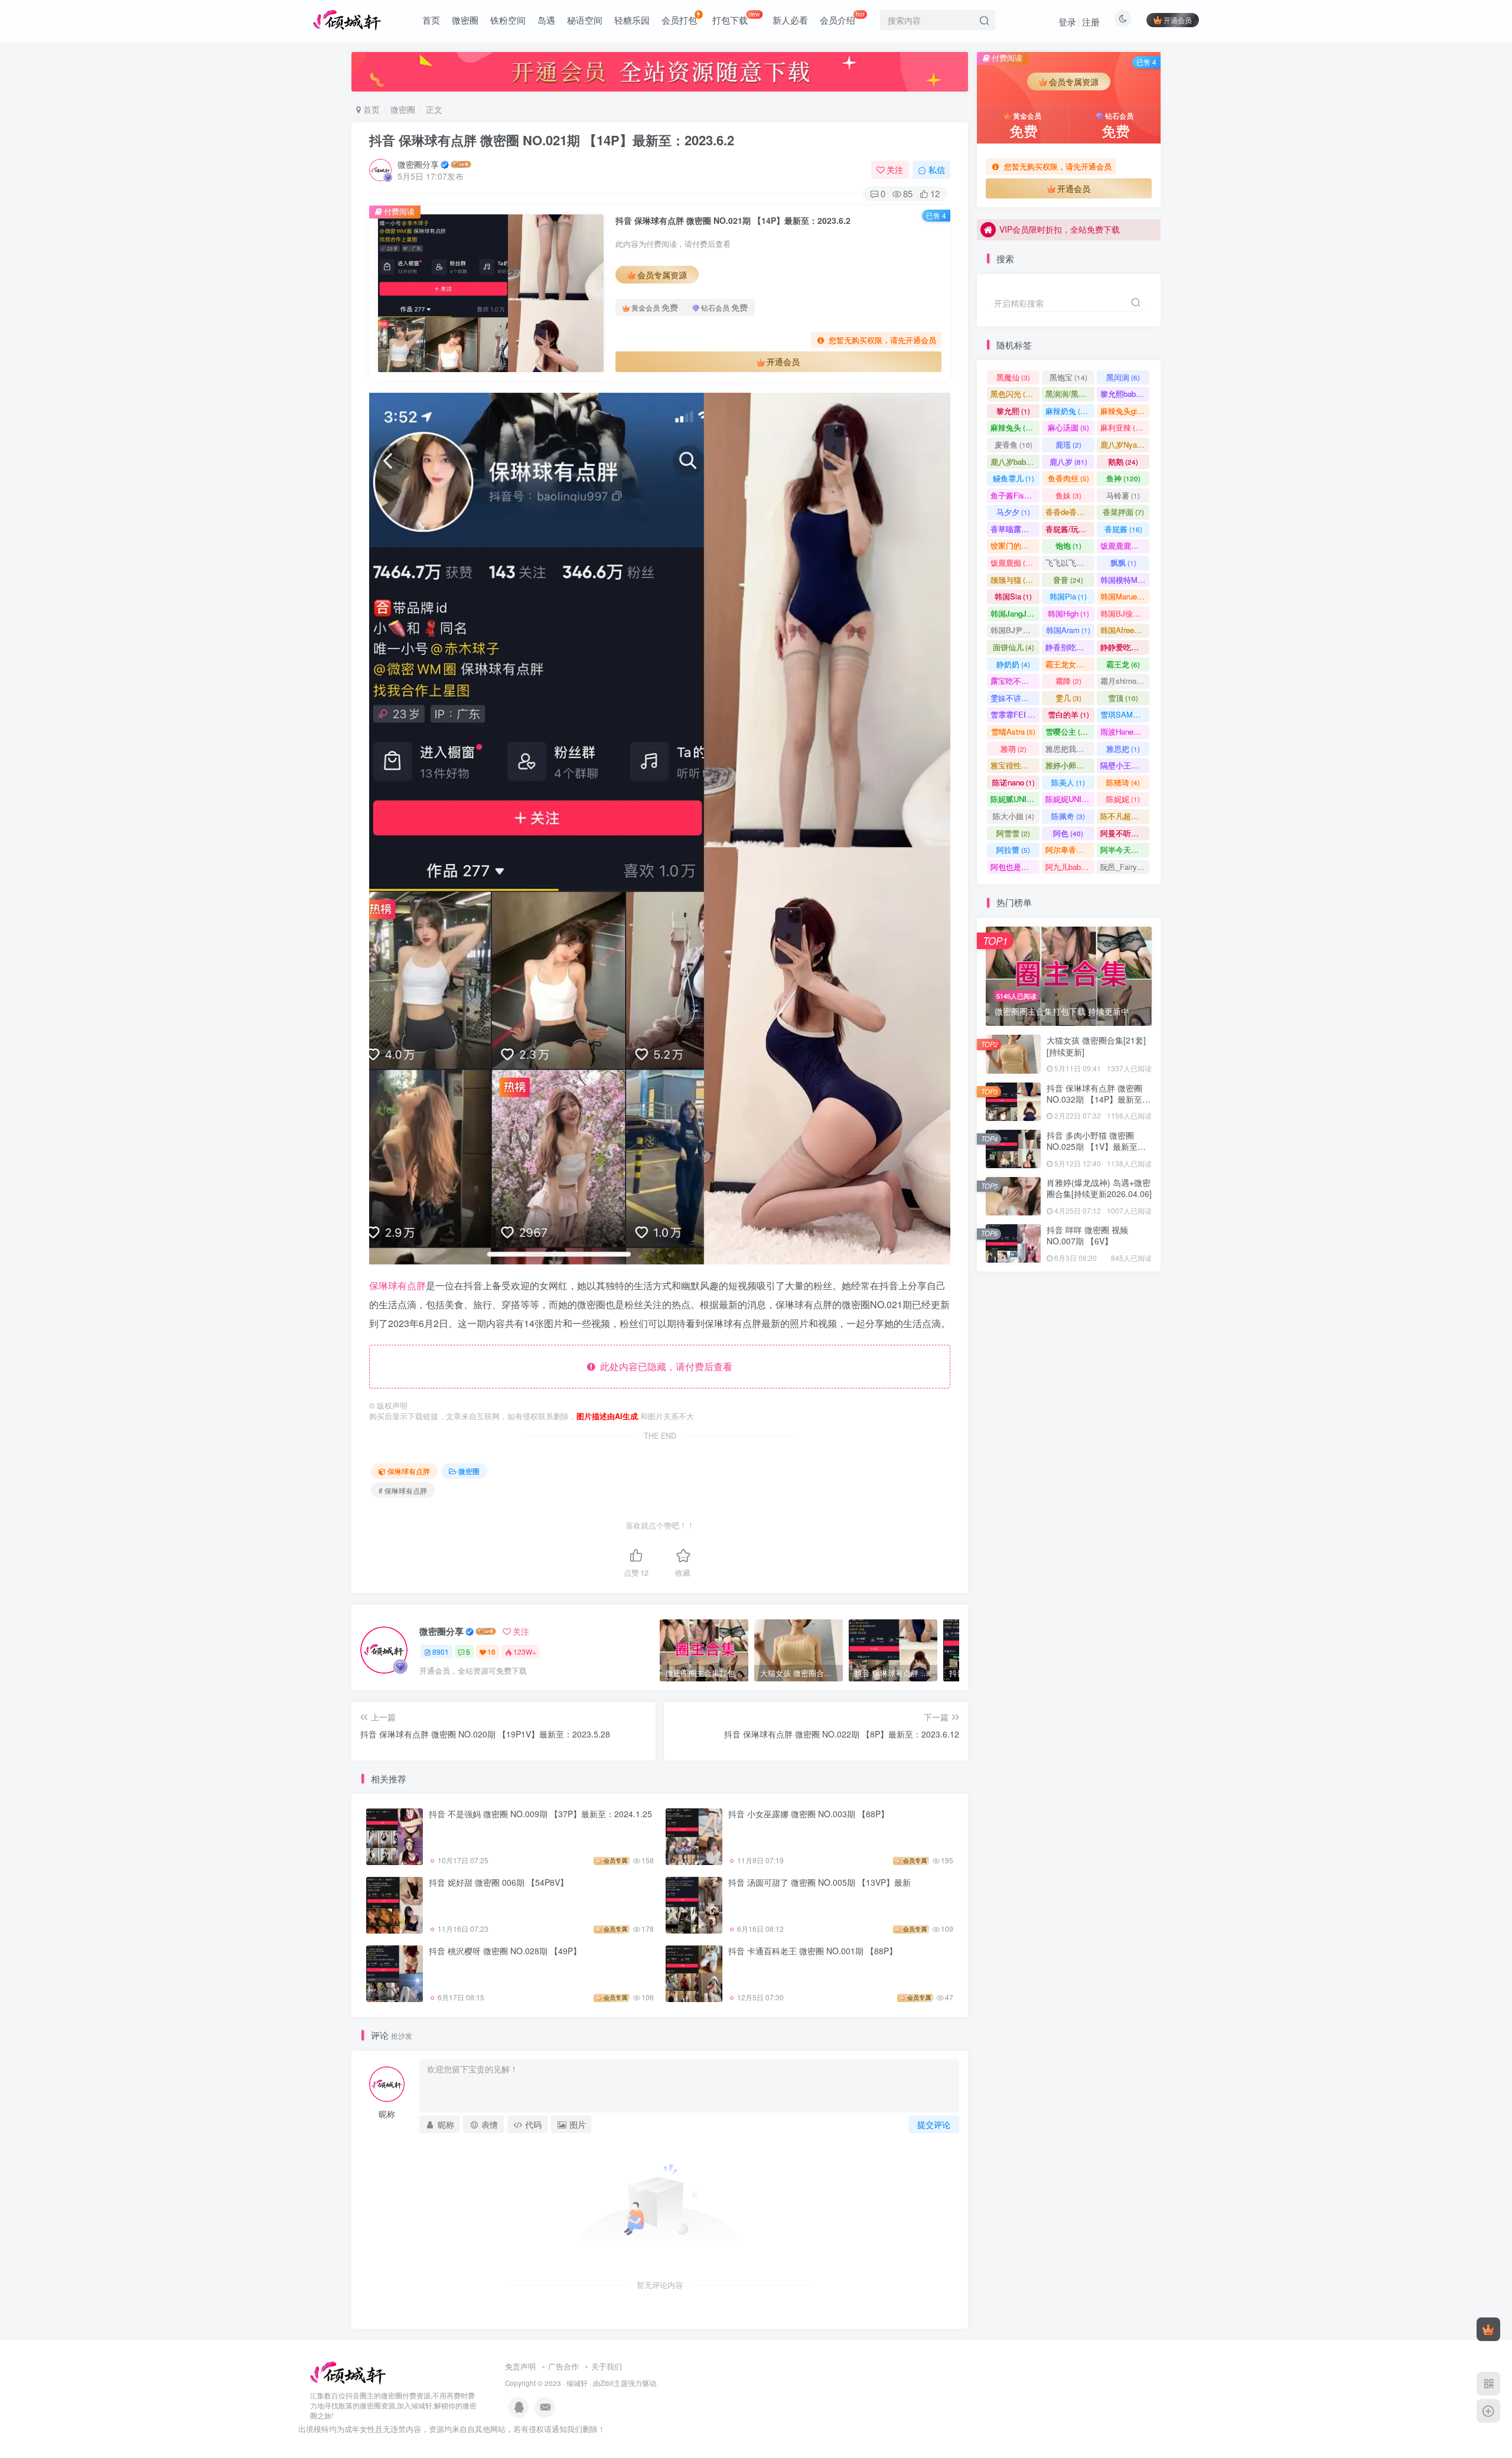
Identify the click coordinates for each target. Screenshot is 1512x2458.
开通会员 (1178, 20)
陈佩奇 (1068, 816)
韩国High (1068, 613)
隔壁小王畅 (1125, 765)
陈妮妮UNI (1069, 799)
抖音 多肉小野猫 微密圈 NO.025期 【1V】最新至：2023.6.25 (1096, 336)
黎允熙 (1013, 411)
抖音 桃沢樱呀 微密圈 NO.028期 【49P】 (505, 1951)
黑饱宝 (1068, 377)
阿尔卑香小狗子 (1070, 850)
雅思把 (1123, 749)
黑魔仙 (1013, 377)
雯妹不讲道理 (1015, 698)
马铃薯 (1123, 495)
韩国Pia (1068, 596)
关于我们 (607, 2366)
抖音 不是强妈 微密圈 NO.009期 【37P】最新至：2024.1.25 (540, 1814)
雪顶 (1123, 698)
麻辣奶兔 (1068, 411)
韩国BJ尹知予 (1015, 630)
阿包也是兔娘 (1015, 867)
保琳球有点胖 (397, 1285)
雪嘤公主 (1068, 731)
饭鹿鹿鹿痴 (1125, 545)
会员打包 (679, 20)
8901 (441, 1652)
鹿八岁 (1068, 462)
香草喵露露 (1015, 529)
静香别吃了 (1070, 647)
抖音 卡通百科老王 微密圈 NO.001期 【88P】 (813, 1951)
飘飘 (1123, 563)
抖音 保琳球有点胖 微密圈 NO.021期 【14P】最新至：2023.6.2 (552, 140)
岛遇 (546, 20)
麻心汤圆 (1068, 427)
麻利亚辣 (1123, 427)
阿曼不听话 (1125, 833)
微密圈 (465, 20)
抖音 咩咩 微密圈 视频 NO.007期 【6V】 (1087, 1235)
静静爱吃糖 (1125, 647)
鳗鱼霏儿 (1014, 478)
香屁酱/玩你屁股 (1070, 529)
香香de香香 (1070, 512)
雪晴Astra (1013, 731)
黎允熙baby (1125, 394)
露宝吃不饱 (1015, 681)
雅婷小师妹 (1070, 765)
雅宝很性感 (1015, 765)
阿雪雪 (1013, 833)
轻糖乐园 (632, 20)
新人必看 (790, 20)
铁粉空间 (508, 20)
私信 (937, 169)
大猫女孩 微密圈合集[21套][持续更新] (1096, 1046)
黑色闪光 (1013, 394)
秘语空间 (585, 20)
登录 (1067, 22)
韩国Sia (1013, 596)
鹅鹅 (1123, 462)
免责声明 (520, 2366)
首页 (431, 20)
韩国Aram (1068, 630)
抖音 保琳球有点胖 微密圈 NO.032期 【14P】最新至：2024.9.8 (1099, 1099)
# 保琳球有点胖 (403, 1490)
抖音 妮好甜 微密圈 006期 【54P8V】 (498, 1882)
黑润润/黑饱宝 (1070, 394)
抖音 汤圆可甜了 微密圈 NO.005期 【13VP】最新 (819, 1882)
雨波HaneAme (1125, 731)
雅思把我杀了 (1070, 749)
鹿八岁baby (1015, 462)
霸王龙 (1123, 664)
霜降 (1068, 681)
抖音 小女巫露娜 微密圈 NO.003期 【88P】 (809, 1814)
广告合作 (563, 2366)
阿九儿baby (1070, 867)
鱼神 (1123, 478)
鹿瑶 (1068, 444)
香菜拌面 (1123, 512)
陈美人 (1068, 782)
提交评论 (934, 2124)
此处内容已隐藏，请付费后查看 (664, 1366)
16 (491, 1652)
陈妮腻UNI (1015, 799)
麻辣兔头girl (1125, 411)
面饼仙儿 (1014, 647)
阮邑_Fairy (1124, 867)
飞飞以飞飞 (1070, 563)
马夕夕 (1013, 512)
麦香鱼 (1014, 444)
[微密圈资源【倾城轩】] (348, 2372)
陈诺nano (1014, 782)
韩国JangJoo (1015, 613)
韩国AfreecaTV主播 (1125, 630)
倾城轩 (577, 2383)
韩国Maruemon (1125, 596)
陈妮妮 (1123, 799)
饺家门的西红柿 (1015, 545)
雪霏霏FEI (1015, 714)
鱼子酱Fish (1015, 495)
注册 (1091, 22)
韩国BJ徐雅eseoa (1125, 613)
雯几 (1068, 698)
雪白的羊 (1068, 714)
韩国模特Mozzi (1125, 580)
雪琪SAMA (1125, 714)
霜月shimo (1124, 681)
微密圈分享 (418, 164)
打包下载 (736, 18)
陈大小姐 (1014, 816)
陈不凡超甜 (1125, 816)
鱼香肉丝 (1068, 478)
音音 (1068, 580)
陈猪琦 (1123, 782)
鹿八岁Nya (1124, 444)
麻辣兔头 (1013, 427)
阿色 (1068, 833)
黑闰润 (1123, 377)
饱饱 (1068, 545)
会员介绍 (842, 18)
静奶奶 (1013, 664)
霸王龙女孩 (1070, 664)
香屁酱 (1123, 529)
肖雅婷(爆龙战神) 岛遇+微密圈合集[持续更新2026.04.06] (1099, 1188)
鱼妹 (1068, 495)
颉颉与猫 (1013, 580)
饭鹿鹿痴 (1013, 563)
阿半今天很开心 (1125, 850)
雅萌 (1014, 749)
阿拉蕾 (1013, 850)
